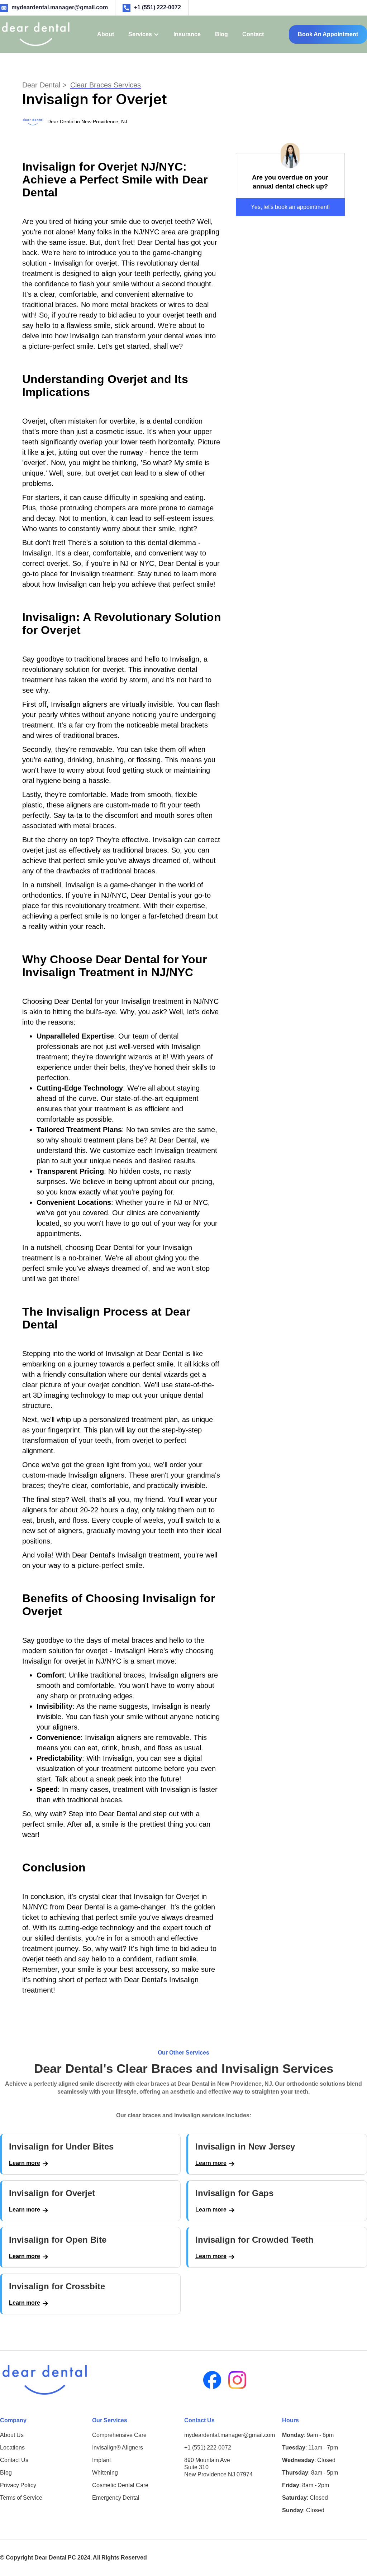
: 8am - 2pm (306, 2485)
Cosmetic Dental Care (120, 2485)
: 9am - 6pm (308, 2435)
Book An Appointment (328, 34)
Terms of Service (21, 2498)
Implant (101, 2460)
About (106, 34)
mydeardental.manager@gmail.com (230, 2435)
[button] (144, 34)
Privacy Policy (18, 2485)
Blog (221, 34)
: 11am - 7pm (310, 2448)
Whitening (105, 2473)
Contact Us (14, 2460)
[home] (36, 34)
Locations (12, 2448)
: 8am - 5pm (310, 2473)
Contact (253, 34)
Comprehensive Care (119, 2435)
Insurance (187, 34)
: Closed (309, 2460)
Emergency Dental (116, 2498)
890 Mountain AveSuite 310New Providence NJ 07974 (218, 2467)
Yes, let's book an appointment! (290, 207)
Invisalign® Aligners (118, 2448)
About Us (12, 2435)
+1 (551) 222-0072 (208, 2448)
